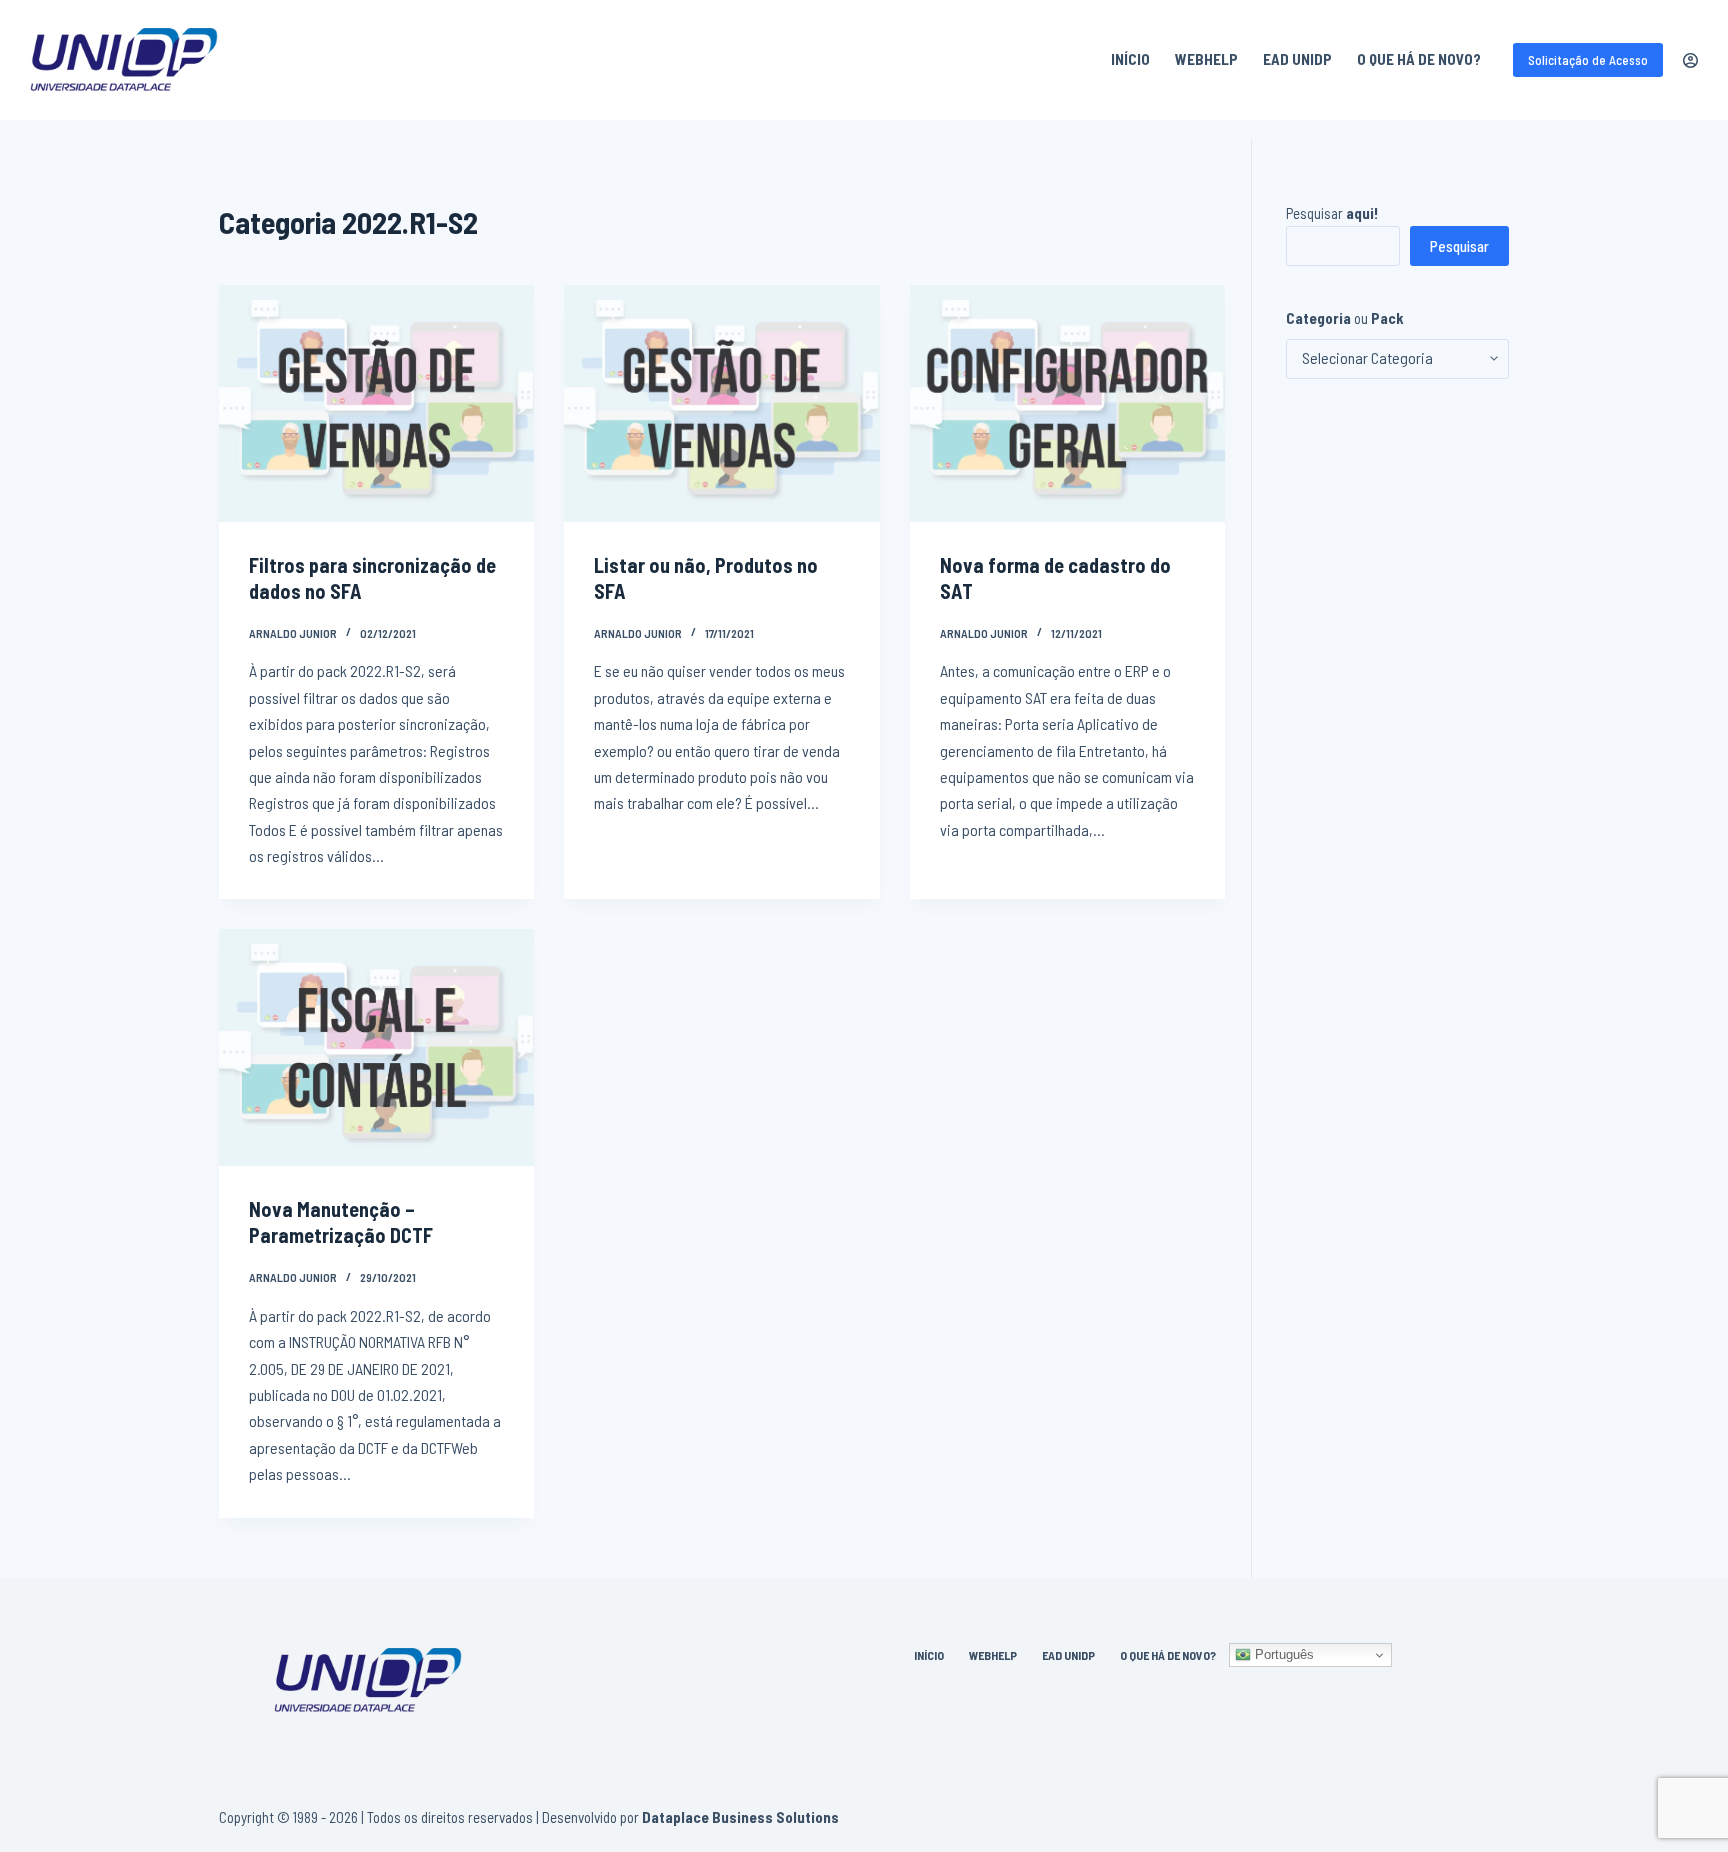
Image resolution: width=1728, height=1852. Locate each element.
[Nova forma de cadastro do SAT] (1067, 403)
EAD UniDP (1297, 59)
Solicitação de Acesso (1588, 60)
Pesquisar (1332, 213)
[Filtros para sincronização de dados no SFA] (376, 403)
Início (1130, 59)
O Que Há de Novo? (1419, 59)
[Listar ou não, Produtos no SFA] (721, 403)
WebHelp (1206, 59)
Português (1282, 1654)
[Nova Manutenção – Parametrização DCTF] (376, 1047)
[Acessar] (1690, 60)
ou (1345, 318)
